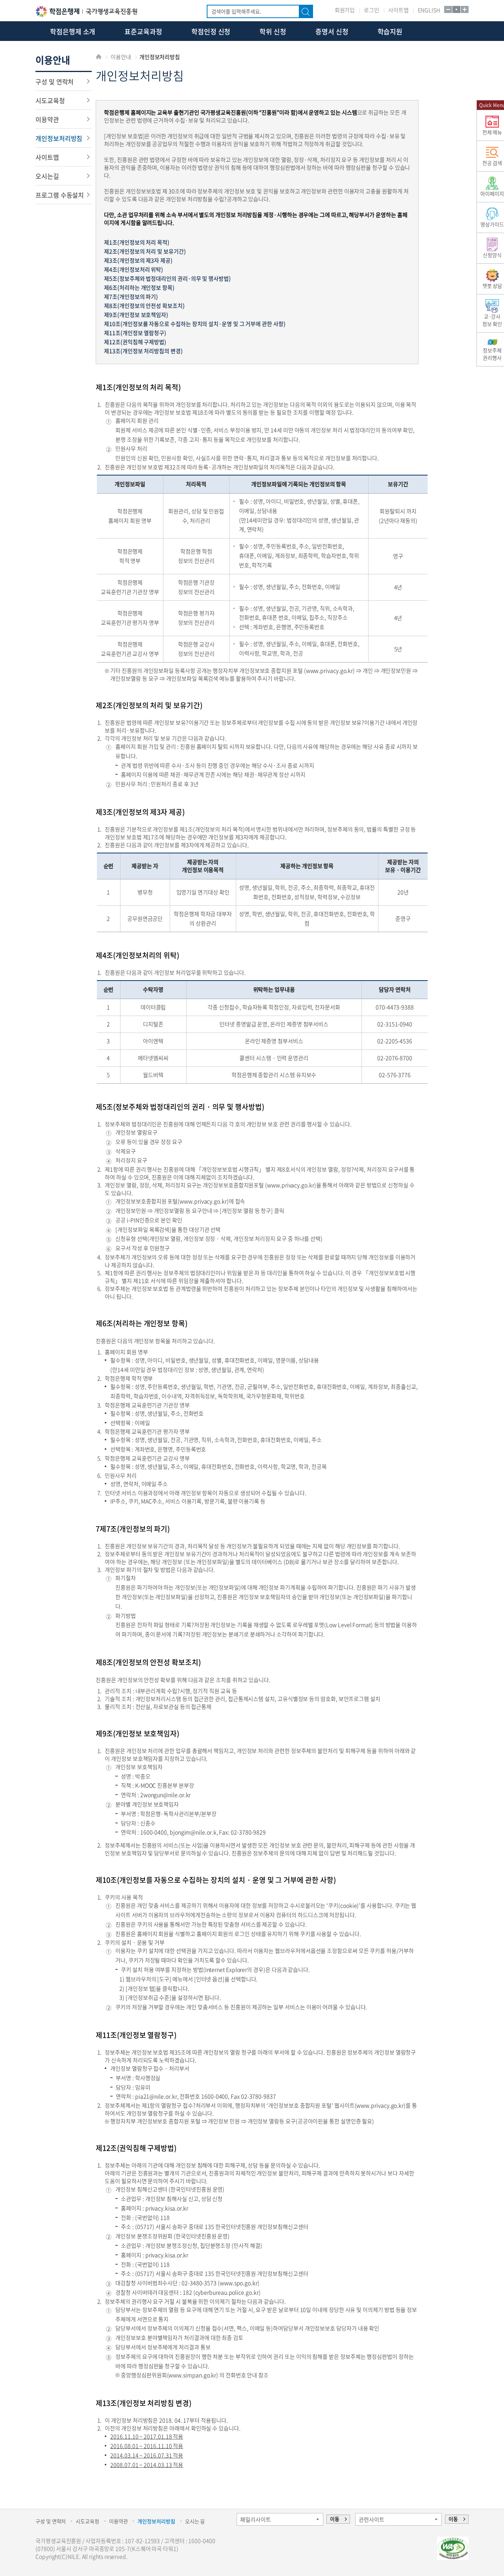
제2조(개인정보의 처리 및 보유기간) (145, 251)
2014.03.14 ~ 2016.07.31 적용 (147, 2455)
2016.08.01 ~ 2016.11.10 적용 (147, 2446)
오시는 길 (195, 2521)
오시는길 (47, 176)
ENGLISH (429, 10)
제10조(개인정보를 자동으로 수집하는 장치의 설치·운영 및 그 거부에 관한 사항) (195, 324)
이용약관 (47, 119)
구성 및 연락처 (55, 81)
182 (187, 2292)
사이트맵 (398, 10)
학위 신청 (273, 31)
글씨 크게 (464, 9)
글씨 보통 (456, 9)
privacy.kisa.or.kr (167, 2208)
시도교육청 (50, 100)
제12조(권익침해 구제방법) (135, 342)
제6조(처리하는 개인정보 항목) (139, 287)
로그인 (372, 10)
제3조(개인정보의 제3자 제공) (138, 260)
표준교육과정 (143, 31)
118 (165, 2217)
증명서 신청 (332, 31)
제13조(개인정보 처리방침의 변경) (143, 351)
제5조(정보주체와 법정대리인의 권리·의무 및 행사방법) (167, 278)
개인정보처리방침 (59, 138)
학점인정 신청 (211, 31)
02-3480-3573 (199, 2283)
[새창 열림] (453, 2548)
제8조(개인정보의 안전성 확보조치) (144, 305)
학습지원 (390, 31)
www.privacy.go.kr (330, 670)
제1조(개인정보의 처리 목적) (137, 242)
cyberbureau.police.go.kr (227, 2292)
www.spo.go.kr (239, 2283)
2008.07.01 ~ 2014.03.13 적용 (147, 2465)
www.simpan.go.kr (192, 2375)
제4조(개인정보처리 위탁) (133, 269)
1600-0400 (154, 1832)
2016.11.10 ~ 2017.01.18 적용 (147, 2436)
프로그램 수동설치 (60, 195)
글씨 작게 (448, 9)
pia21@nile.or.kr (156, 2096)
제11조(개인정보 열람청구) (135, 333)
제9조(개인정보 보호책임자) (136, 315)
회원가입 (345, 10)
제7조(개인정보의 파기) (131, 296)
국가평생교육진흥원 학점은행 (86, 11)
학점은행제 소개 (73, 31)
